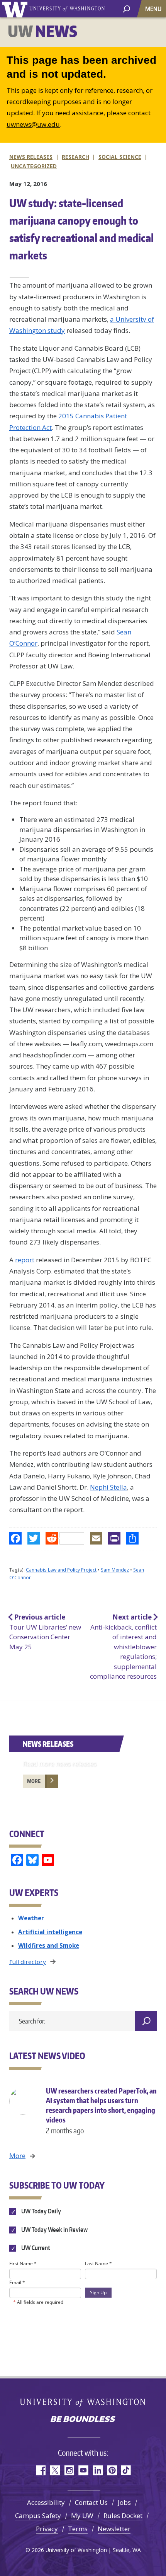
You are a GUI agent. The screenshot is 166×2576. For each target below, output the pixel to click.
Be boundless (83, 2420)
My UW (82, 2515)
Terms (78, 2529)
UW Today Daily (41, 2211)
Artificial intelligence (50, 1932)
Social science (120, 157)
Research (75, 157)
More (34, 1781)
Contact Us (91, 2502)
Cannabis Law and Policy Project (61, 1570)
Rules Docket (123, 2515)
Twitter (55, 2470)
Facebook (40, 2470)
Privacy (47, 2529)
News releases (31, 157)
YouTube (83, 2470)
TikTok (126, 2470)
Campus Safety (38, 2515)
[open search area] (126, 8)
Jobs (124, 2502)
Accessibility (46, 2502)
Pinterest (112, 2470)
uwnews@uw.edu (33, 124)
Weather (31, 1918)
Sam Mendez (115, 1570)
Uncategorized (34, 166)
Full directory (28, 1962)
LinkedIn (97, 2470)
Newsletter (114, 2529)
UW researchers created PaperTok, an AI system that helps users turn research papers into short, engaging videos (101, 2111)
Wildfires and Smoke (49, 1945)
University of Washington (16, 9)
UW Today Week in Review (54, 2230)
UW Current (35, 2248)
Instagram (69, 2470)
